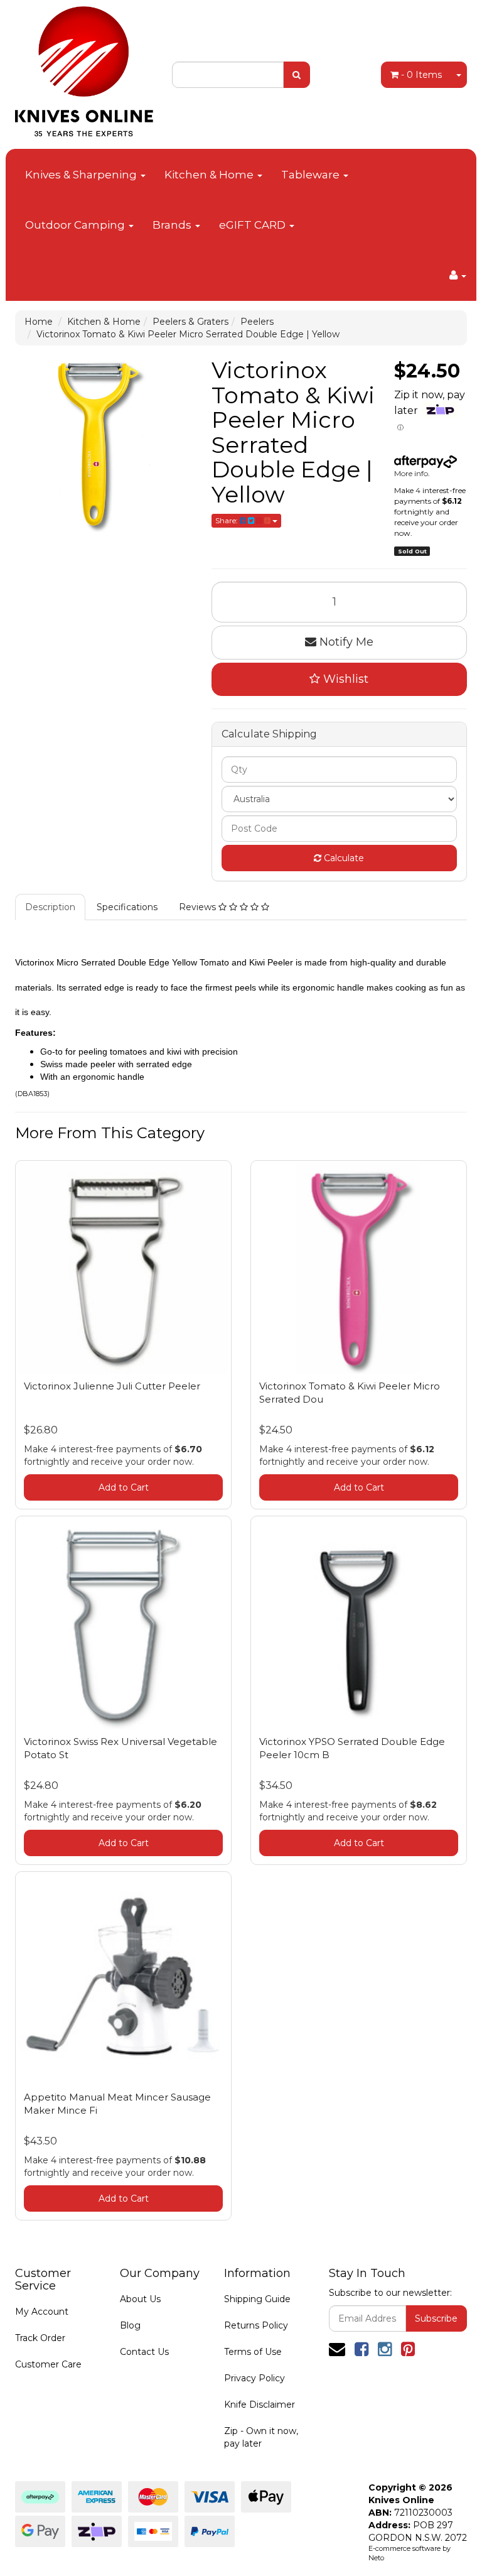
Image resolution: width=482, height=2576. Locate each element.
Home (39, 322)
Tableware (312, 175)
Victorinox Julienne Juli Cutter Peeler (112, 1386)
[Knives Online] (84, 67)
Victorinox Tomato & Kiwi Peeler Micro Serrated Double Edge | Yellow (188, 334)
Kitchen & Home (210, 175)
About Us (140, 2299)
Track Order (40, 2338)
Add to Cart (124, 1487)
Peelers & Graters (190, 322)
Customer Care (48, 2364)
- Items (421, 75)
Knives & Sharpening (82, 175)
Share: (228, 520)
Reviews (199, 907)
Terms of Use (253, 2352)
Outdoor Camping (76, 225)
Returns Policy (256, 2325)
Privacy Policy (254, 2378)
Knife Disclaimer (260, 2405)
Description (50, 907)
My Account (42, 2312)
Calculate (343, 858)
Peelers (257, 322)
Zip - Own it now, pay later (261, 2437)
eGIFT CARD (254, 225)
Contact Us (144, 2352)
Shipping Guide (257, 2299)
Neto (376, 2558)
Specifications (127, 907)
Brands (173, 225)
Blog (130, 2325)
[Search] (297, 75)
